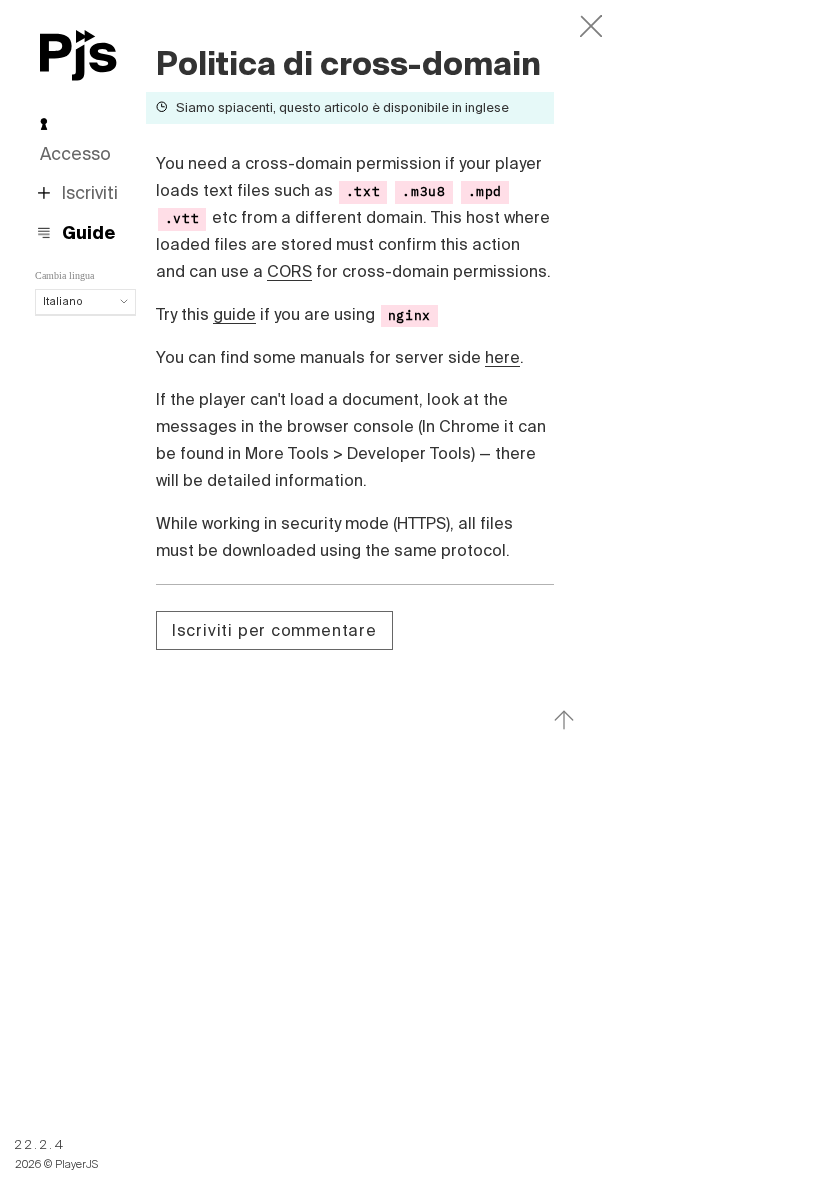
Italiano (63, 301)
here (502, 357)
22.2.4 (40, 1144)
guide (234, 314)
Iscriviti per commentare (274, 630)
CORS (289, 271)
